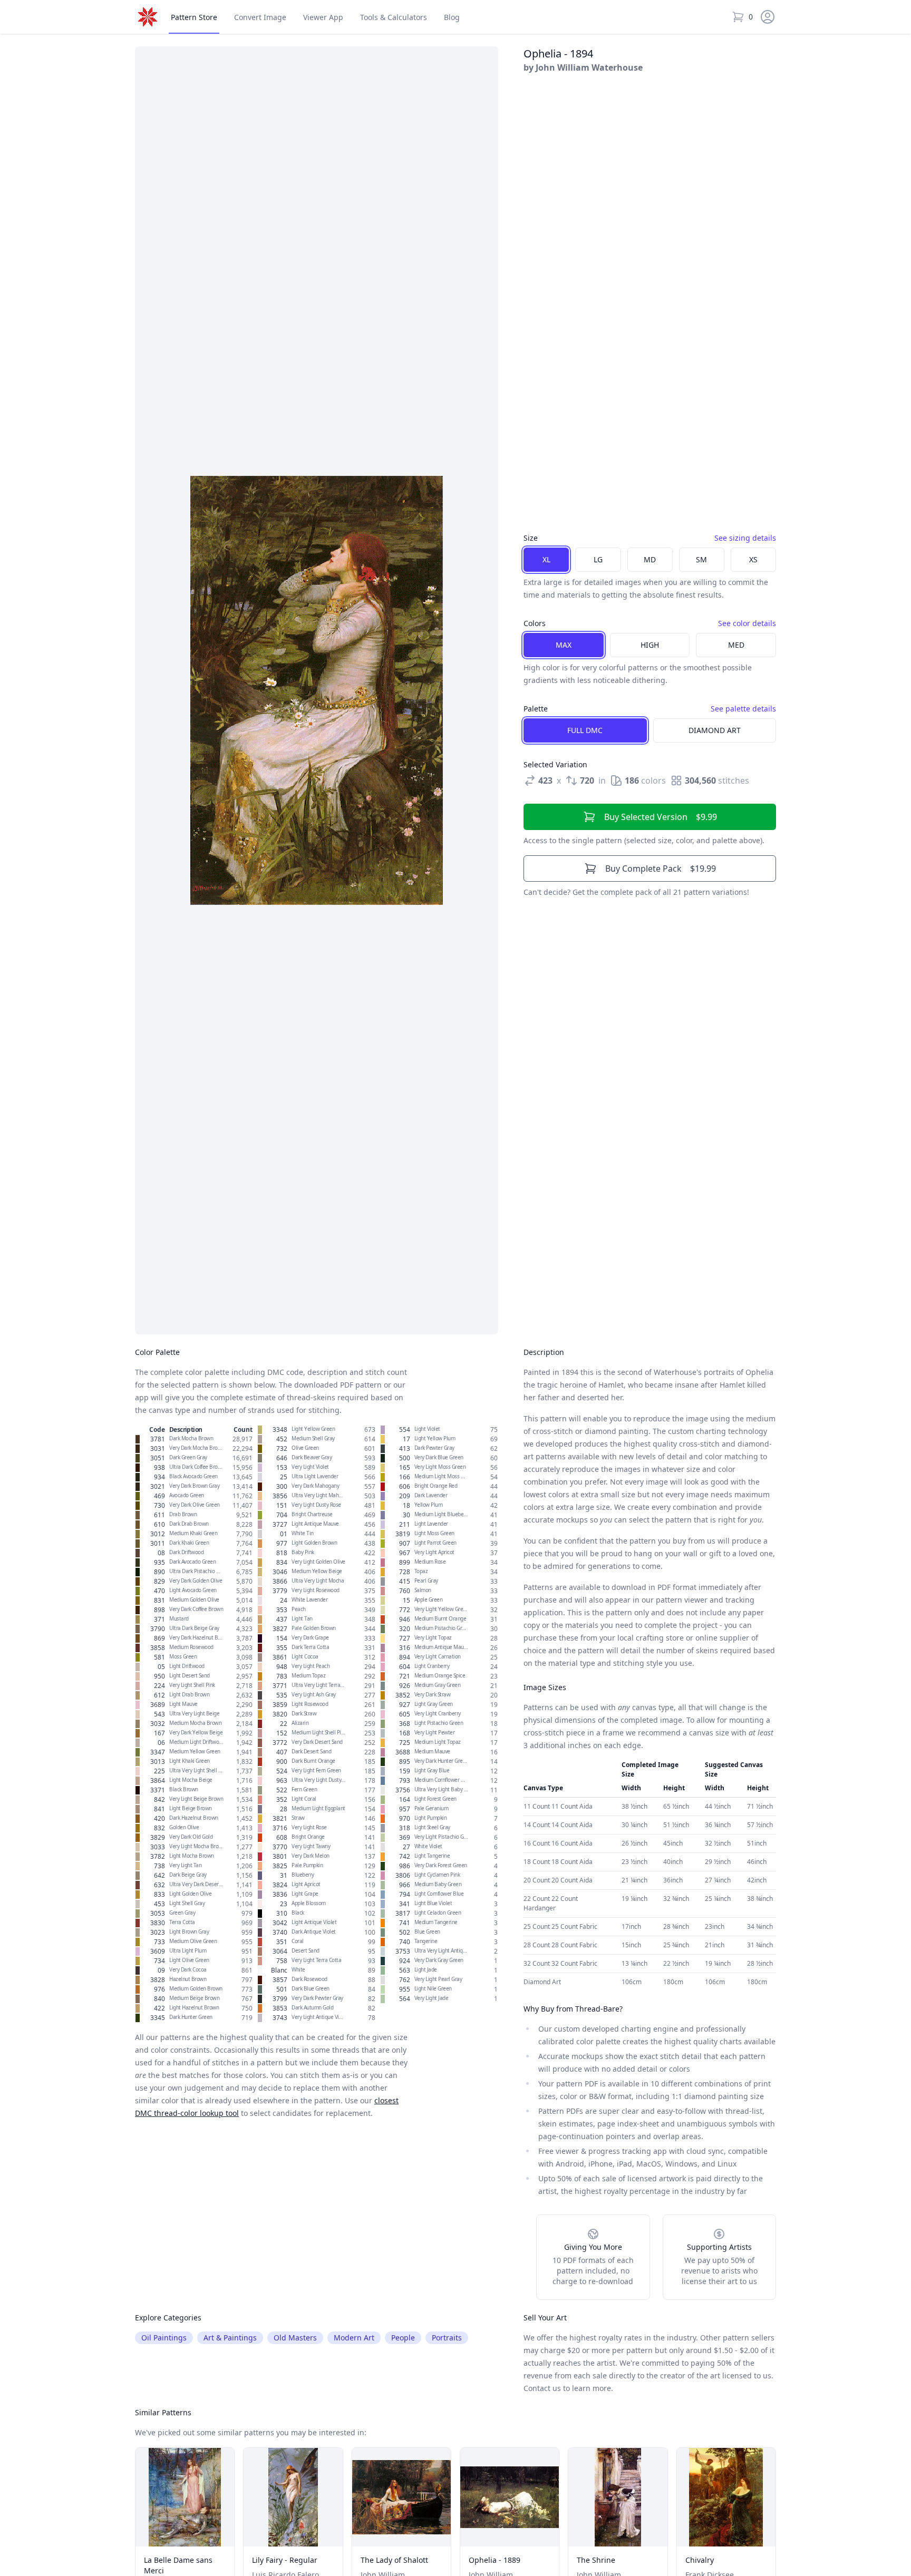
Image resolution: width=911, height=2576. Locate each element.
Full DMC (585, 730)
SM (701, 559)
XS (753, 559)
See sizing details (745, 538)
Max (564, 645)
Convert (260, 17)
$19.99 (661, 869)
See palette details (743, 709)
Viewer (323, 17)
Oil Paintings (164, 2338)
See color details (747, 623)
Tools (394, 17)
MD (650, 559)
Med (736, 645)
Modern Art (354, 2338)
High (650, 645)
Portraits (447, 2338)
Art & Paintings (230, 2338)
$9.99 (661, 817)
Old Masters (295, 2338)
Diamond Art (715, 730)
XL (546, 559)
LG (598, 559)
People (403, 2338)
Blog (452, 17)
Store (194, 17)
